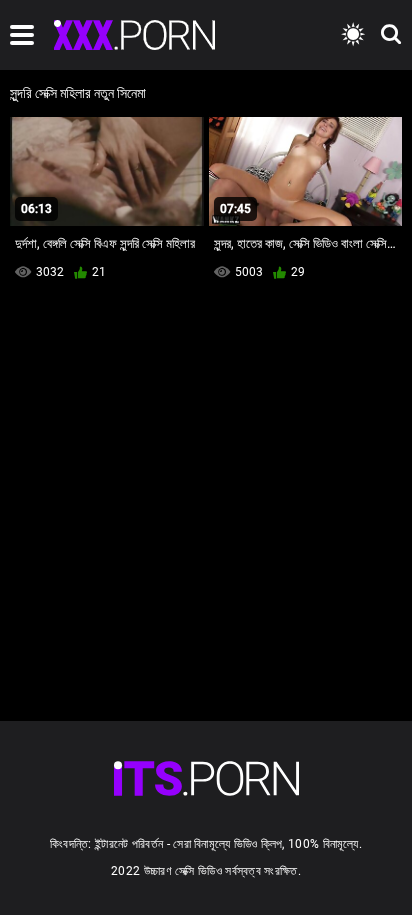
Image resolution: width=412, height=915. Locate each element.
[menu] (22, 35)
